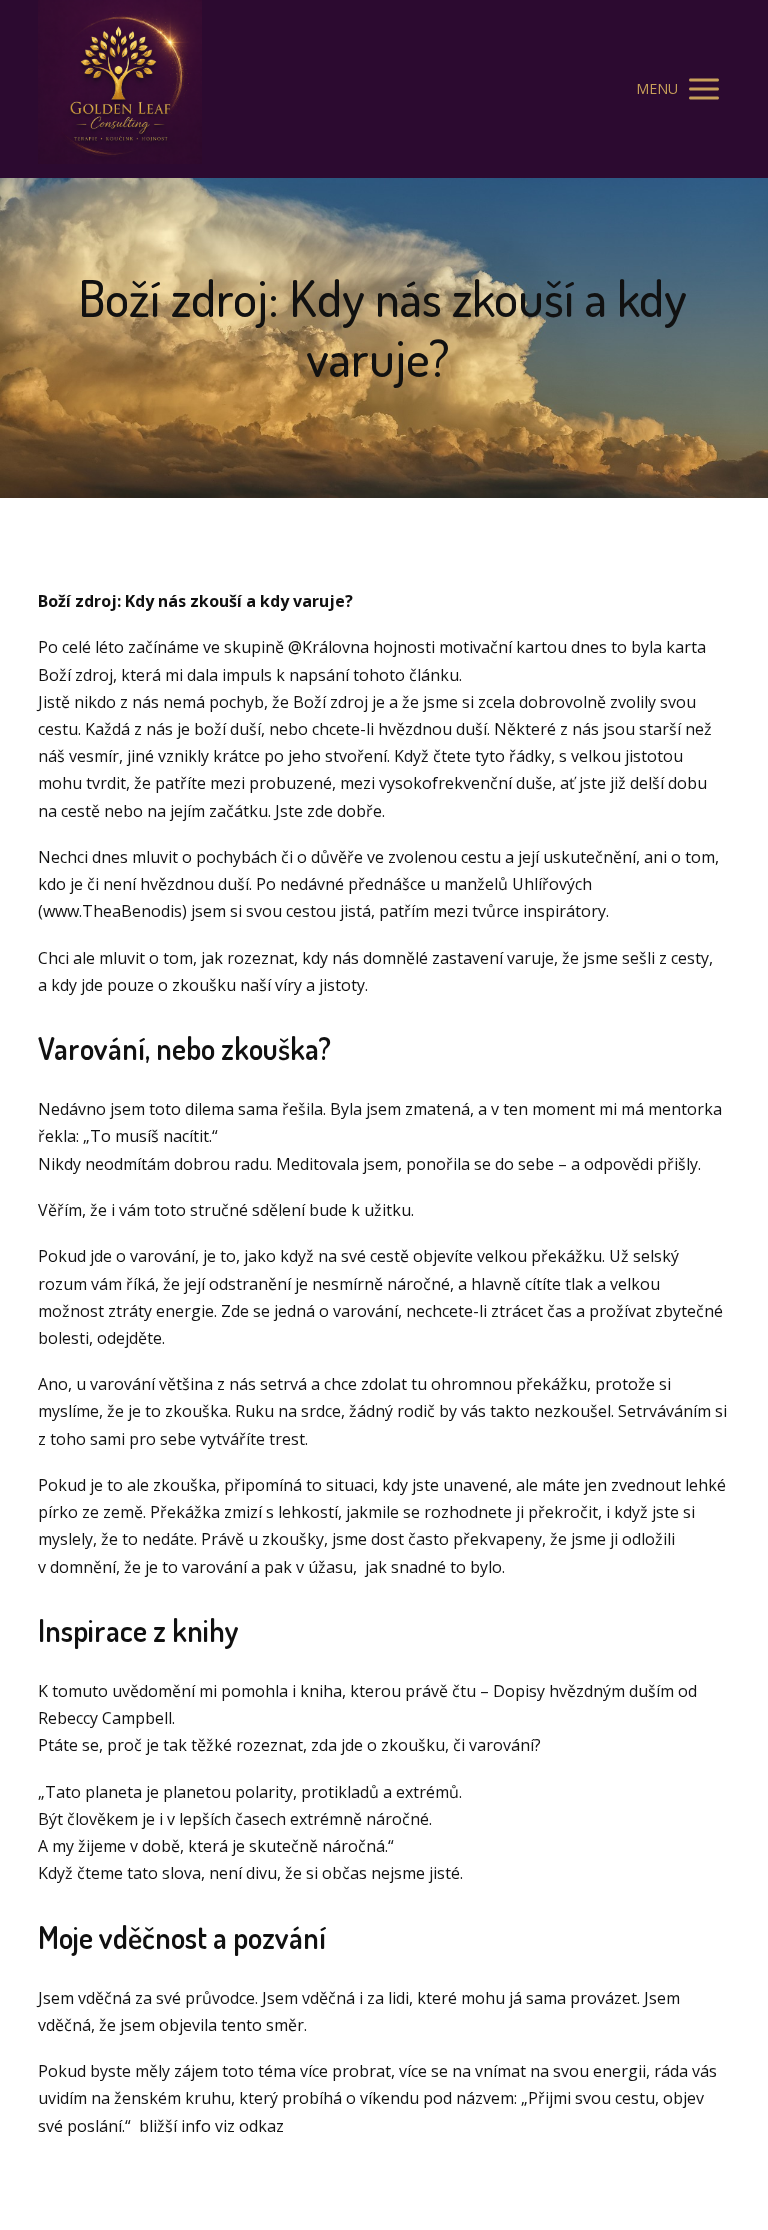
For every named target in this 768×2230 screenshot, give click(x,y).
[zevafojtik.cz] (120, 89)
